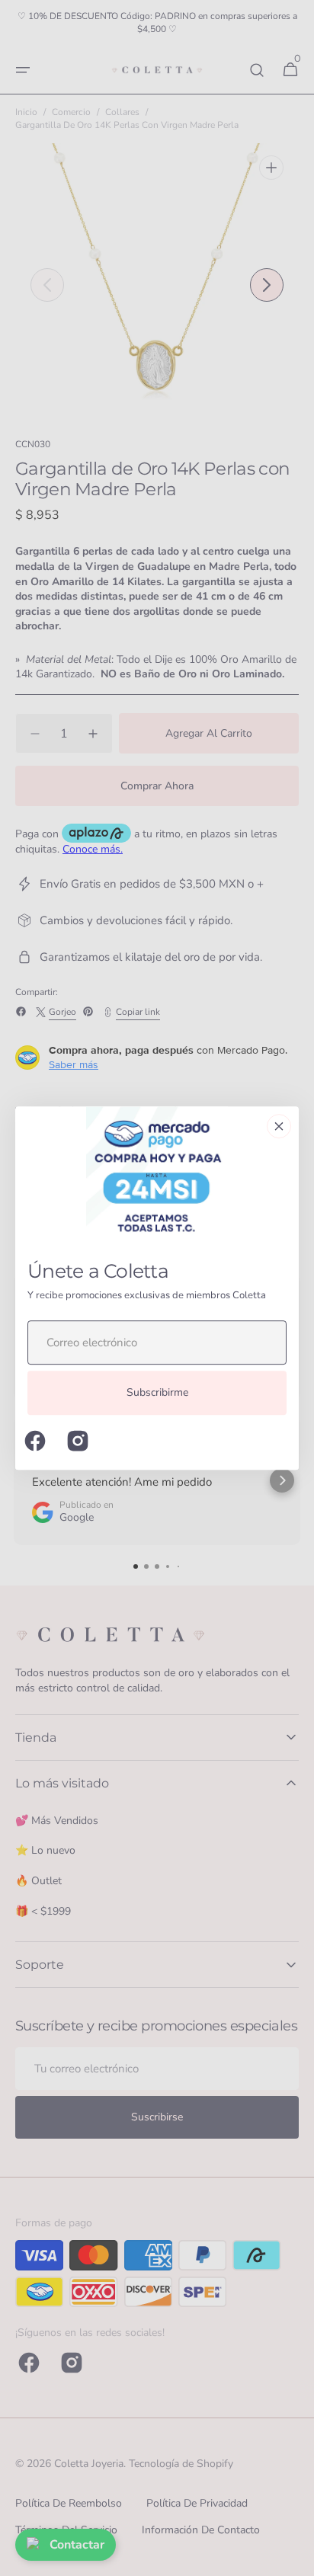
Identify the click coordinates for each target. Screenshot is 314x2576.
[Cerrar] (279, 1126)
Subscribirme (157, 1393)
